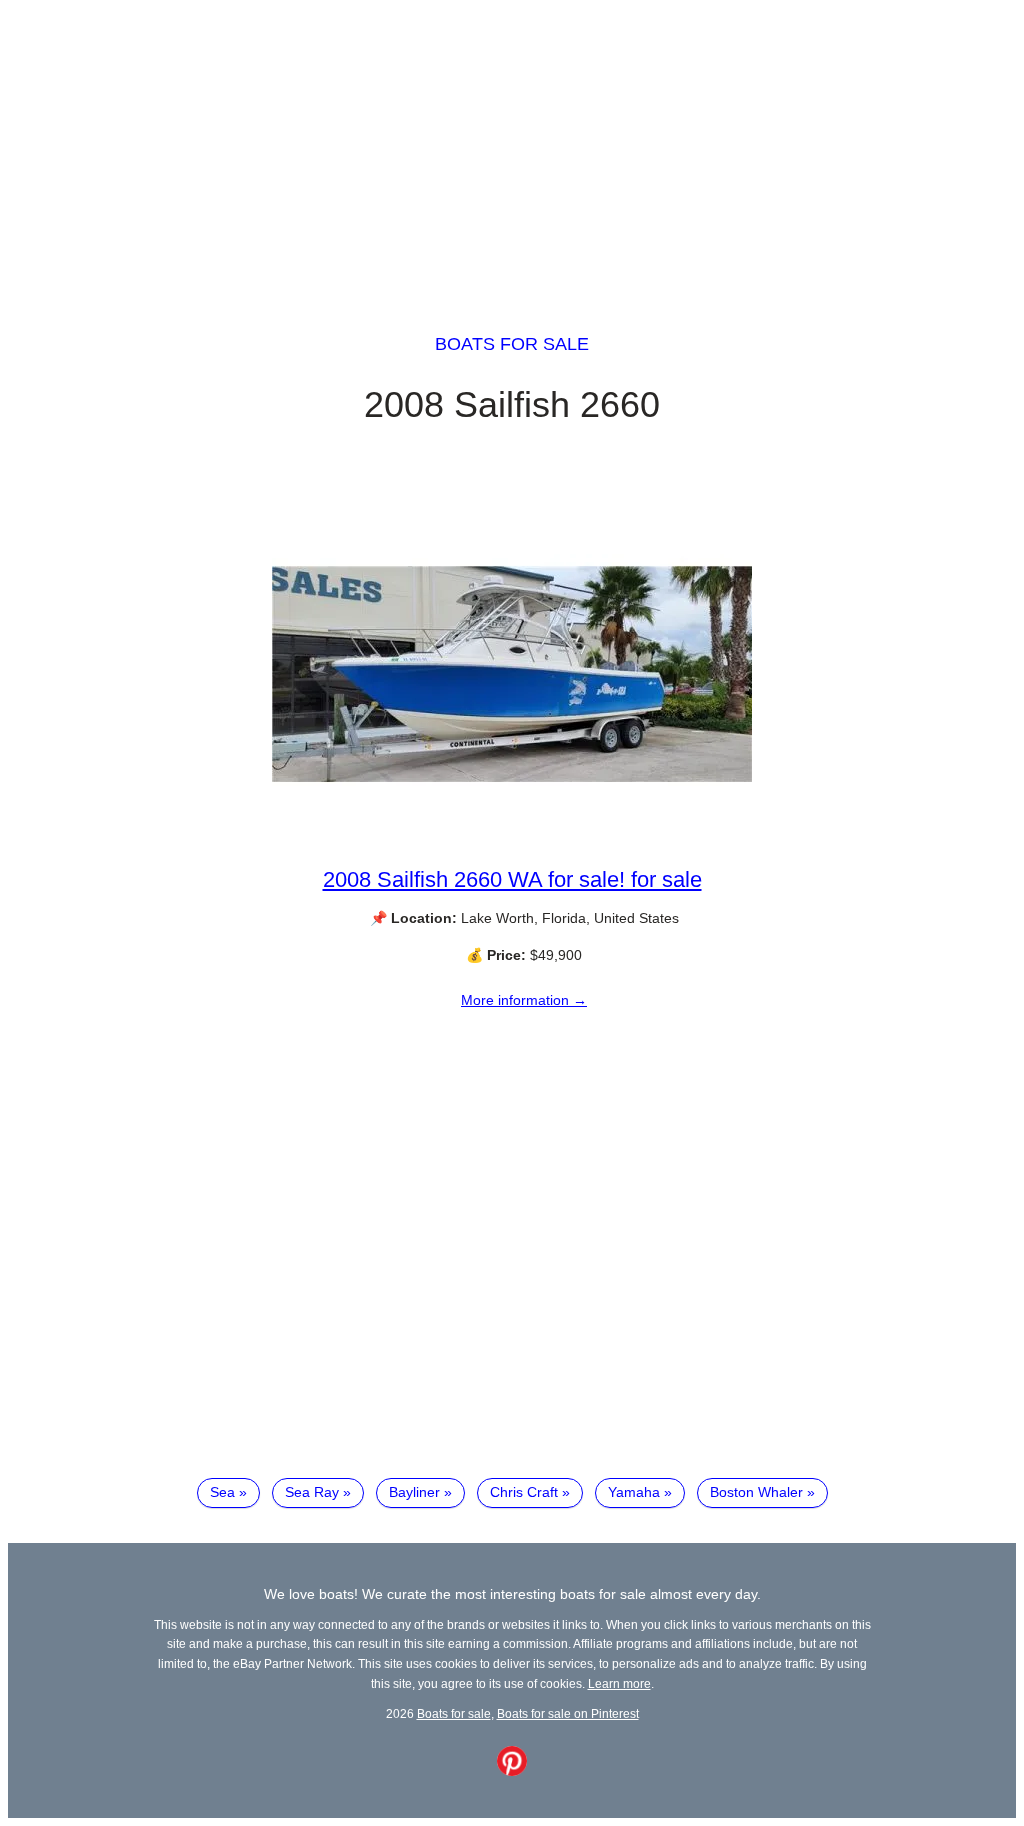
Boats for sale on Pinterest (568, 1713)
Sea (222, 1492)
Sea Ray (312, 1492)
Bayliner (414, 1492)
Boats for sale (512, 344)
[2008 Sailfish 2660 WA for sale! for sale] (512, 849)
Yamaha (634, 1492)
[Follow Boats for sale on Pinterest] (512, 1771)
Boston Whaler (756, 1492)
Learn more (619, 1683)
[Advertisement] (512, 148)
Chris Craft (524, 1492)
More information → (524, 1000)
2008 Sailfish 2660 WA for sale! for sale (512, 879)
